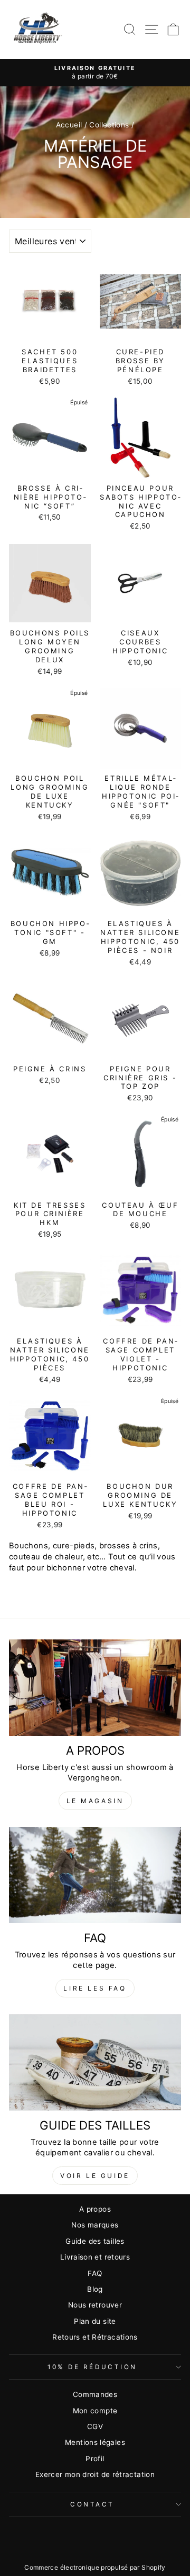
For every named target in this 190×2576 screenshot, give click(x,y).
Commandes (95, 2394)
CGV (95, 2426)
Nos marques (95, 2225)
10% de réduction (92, 2367)
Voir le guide (95, 2176)
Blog (95, 2289)
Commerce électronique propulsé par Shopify (95, 2567)
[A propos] (95, 1688)
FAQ (95, 2273)
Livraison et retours (95, 2257)
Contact (92, 2504)
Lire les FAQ (95, 1988)
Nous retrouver (95, 2305)
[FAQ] (95, 1875)
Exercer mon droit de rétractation (95, 2474)
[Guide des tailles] (95, 2062)
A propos (95, 2209)
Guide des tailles (95, 2241)
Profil (95, 2459)
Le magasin (95, 1801)
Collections (109, 125)
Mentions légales (95, 2442)
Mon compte (95, 2411)
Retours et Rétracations (95, 2337)
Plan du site (95, 2321)
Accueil (69, 125)
